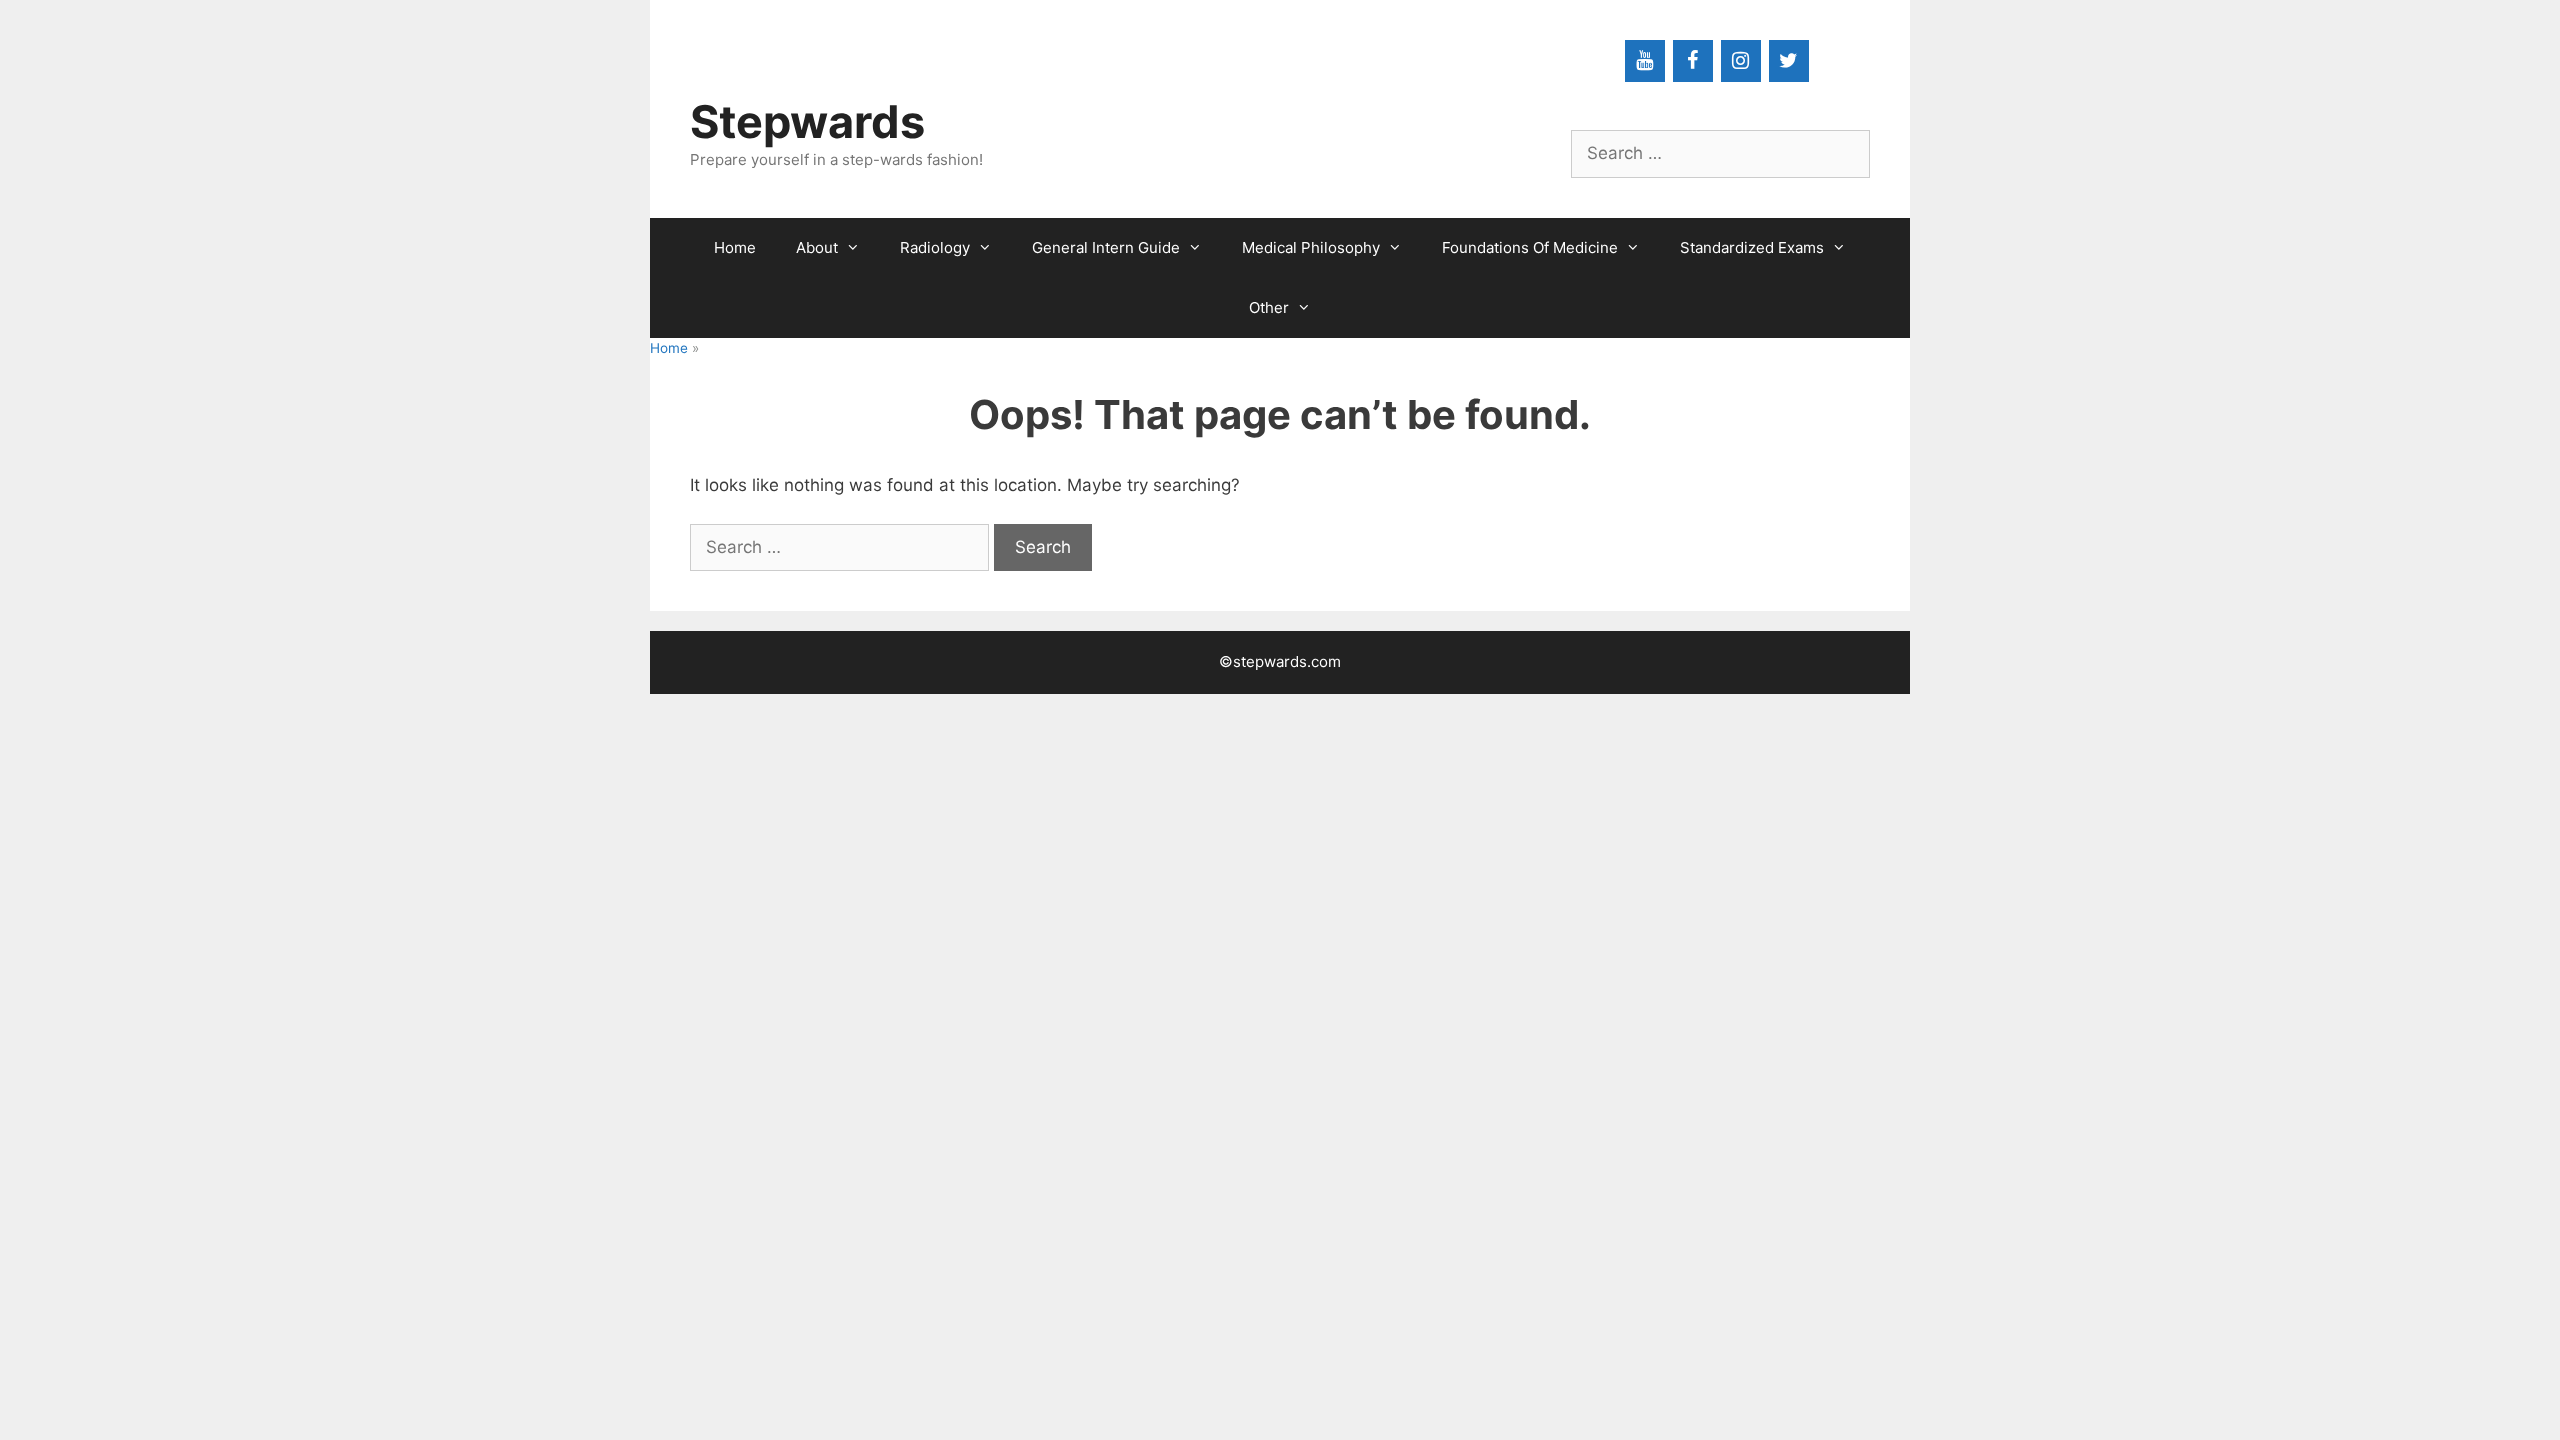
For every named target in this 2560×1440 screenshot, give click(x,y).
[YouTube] (1645, 61)
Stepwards (807, 121)
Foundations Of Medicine (1530, 247)
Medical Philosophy (1311, 247)
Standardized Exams (1752, 247)
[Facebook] (1693, 61)
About (817, 247)
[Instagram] (1741, 61)
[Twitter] (1789, 61)
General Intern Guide (1106, 247)
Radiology (935, 247)
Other (1269, 307)
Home (735, 247)
